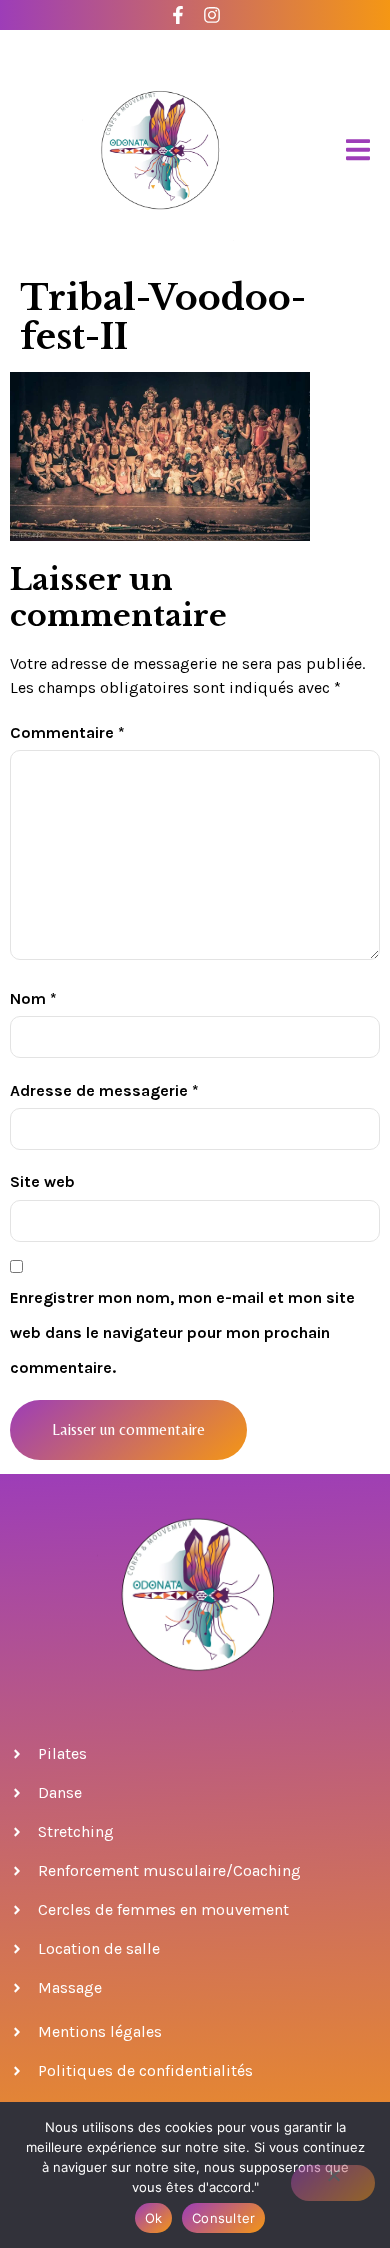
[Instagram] (212, 15)
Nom (33, 998)
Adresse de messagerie (104, 1090)
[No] (333, 2183)
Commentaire (67, 732)
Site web (42, 1181)
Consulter (223, 2218)
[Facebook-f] (178, 15)
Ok (154, 2218)
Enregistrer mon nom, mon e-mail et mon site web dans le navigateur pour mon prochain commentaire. (182, 1332)
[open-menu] (358, 150)
